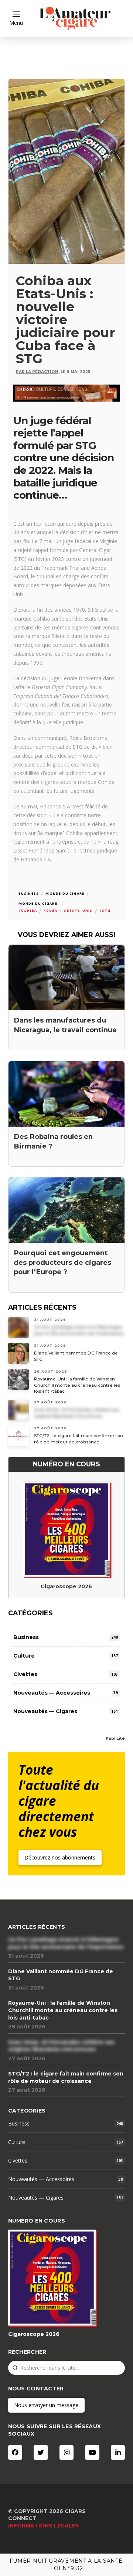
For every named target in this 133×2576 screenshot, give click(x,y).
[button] (16, 19)
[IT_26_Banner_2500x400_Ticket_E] (67, 392)
